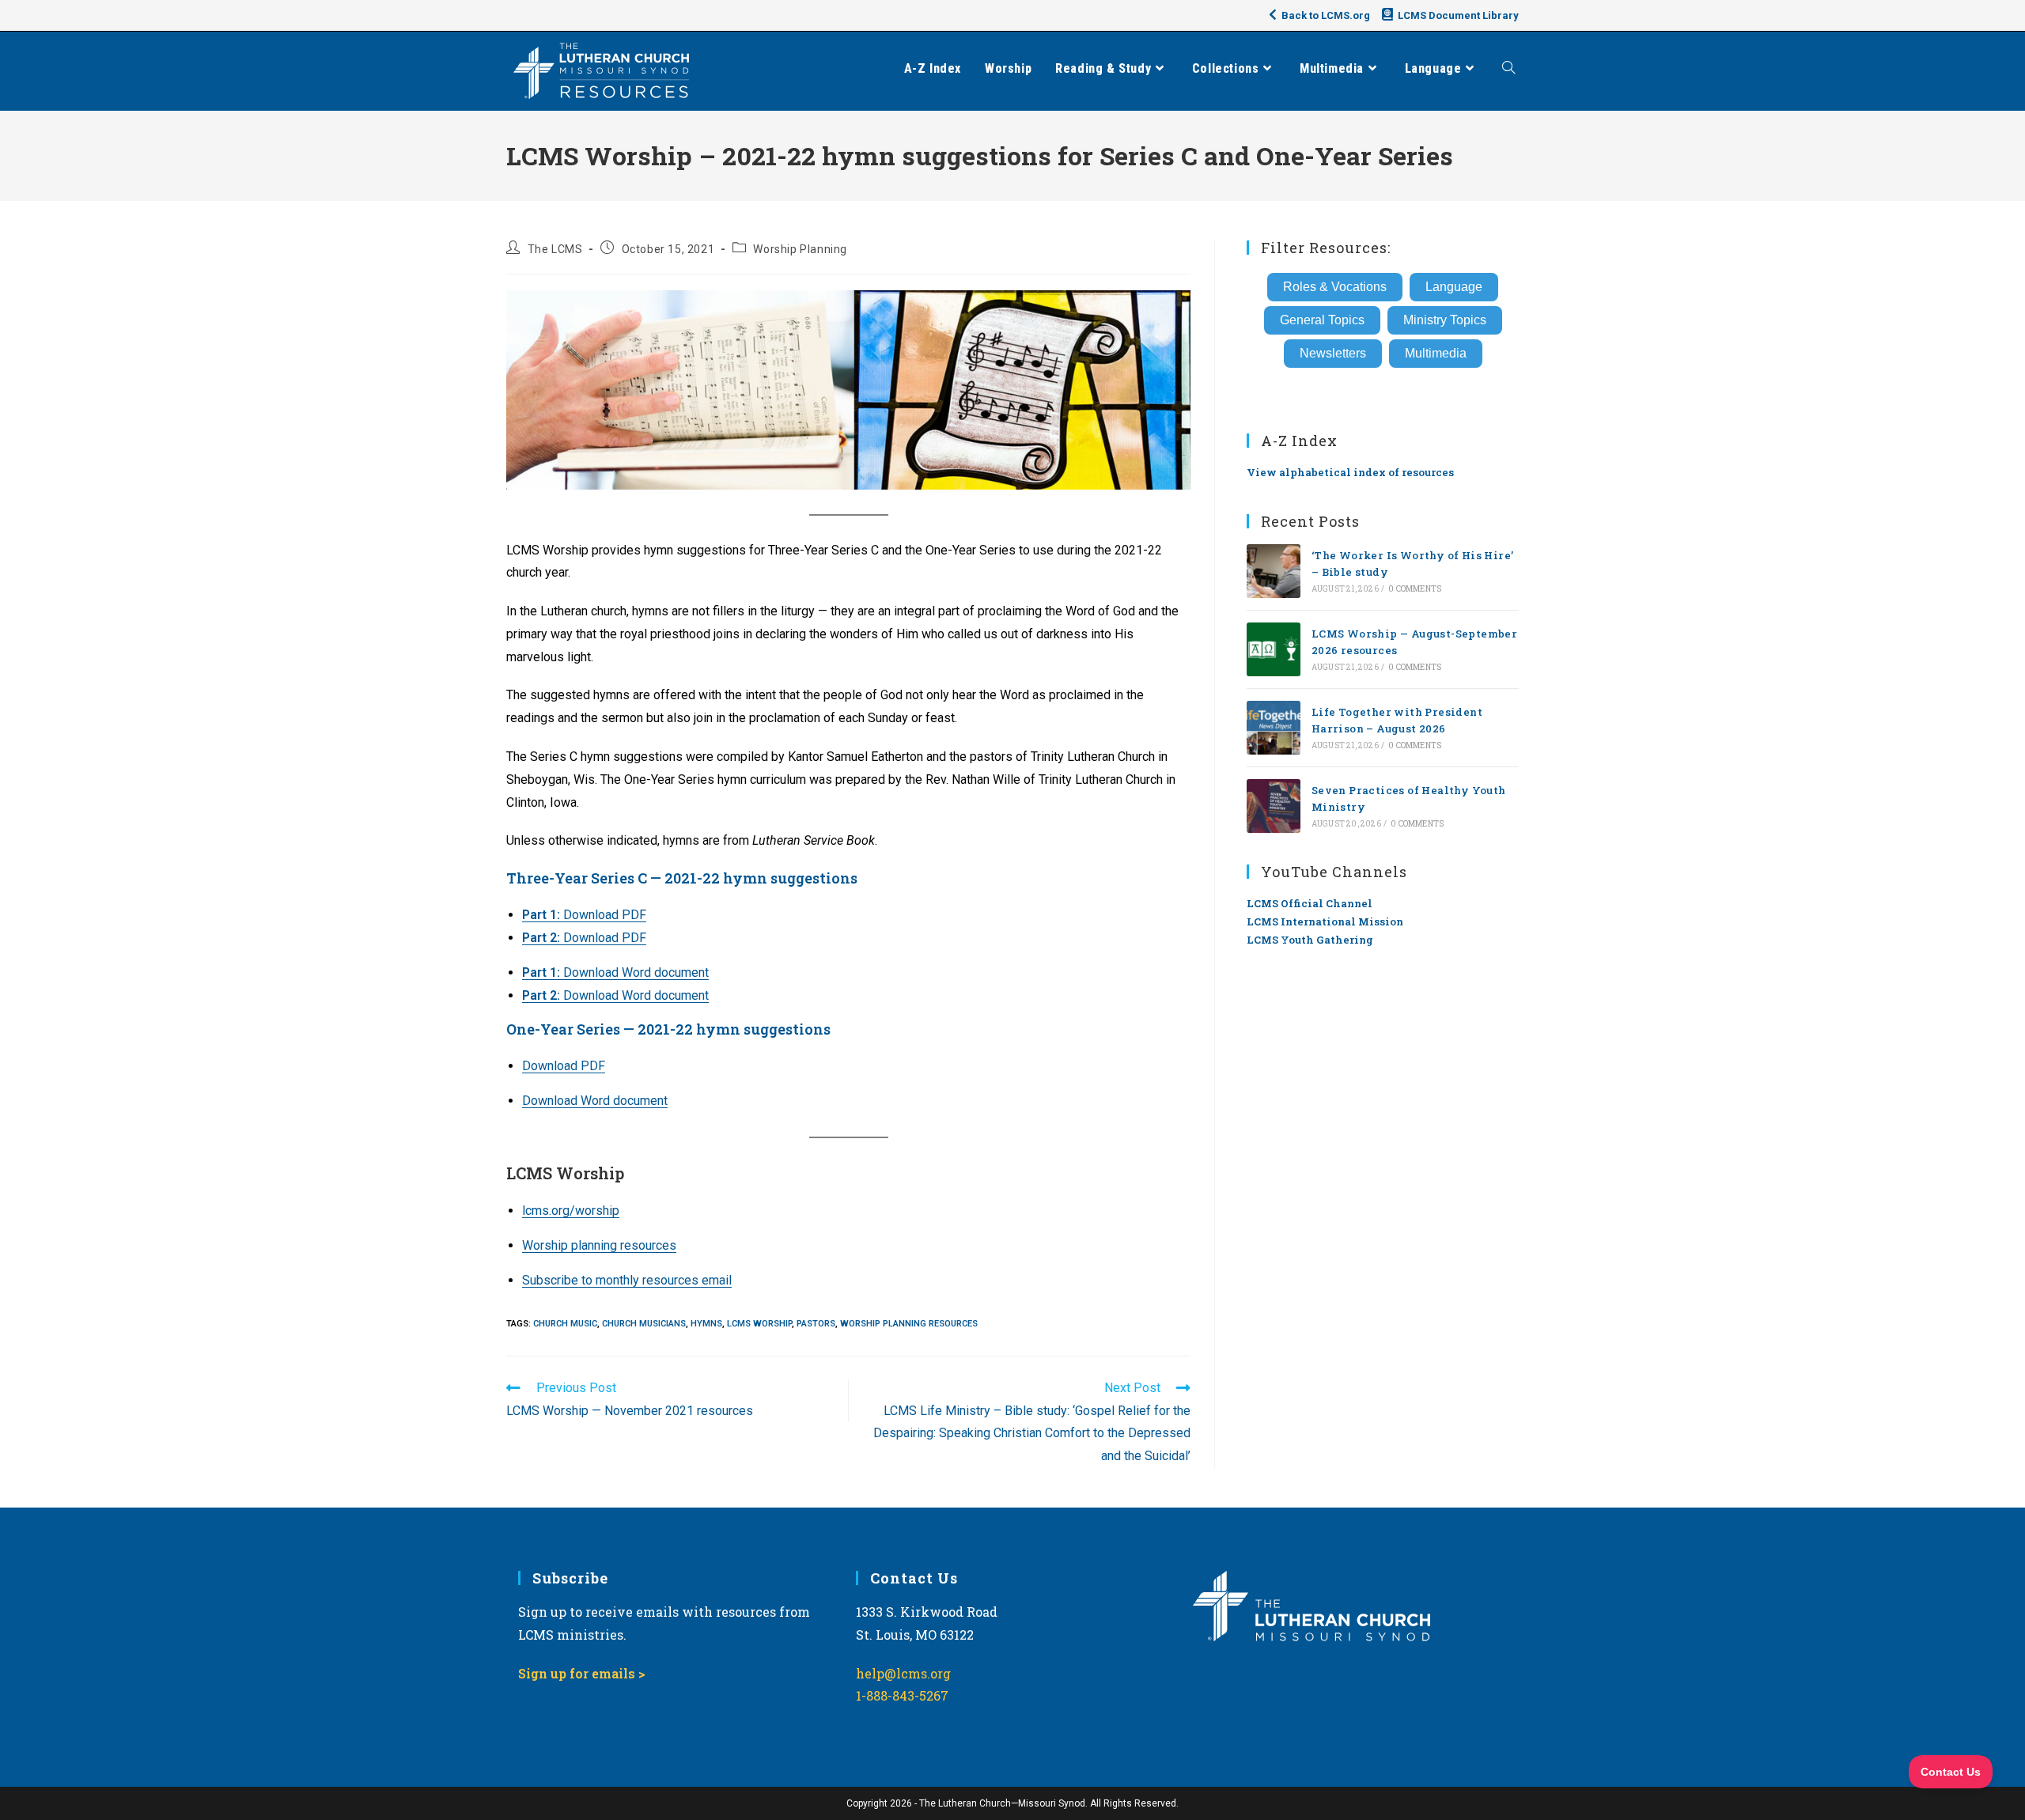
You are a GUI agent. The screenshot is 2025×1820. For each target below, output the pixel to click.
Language (1454, 287)
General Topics (1322, 320)
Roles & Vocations (1335, 287)
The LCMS (555, 249)
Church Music (565, 1324)
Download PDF (584, 915)
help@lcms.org (903, 1673)
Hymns (706, 1324)
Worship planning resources (599, 1245)
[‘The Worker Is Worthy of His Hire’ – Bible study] (1274, 571)
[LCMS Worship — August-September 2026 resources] (1274, 649)
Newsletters (1333, 353)
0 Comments (1415, 589)
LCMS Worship (759, 1324)
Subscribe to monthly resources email (627, 1280)
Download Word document (615, 972)
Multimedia (1436, 353)
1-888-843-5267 (902, 1695)
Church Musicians (644, 1324)
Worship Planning (800, 249)
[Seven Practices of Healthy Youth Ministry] (1274, 806)
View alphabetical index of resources (1350, 472)
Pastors (816, 1324)
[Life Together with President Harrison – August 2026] (1274, 728)
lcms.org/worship (571, 1211)
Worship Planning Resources (909, 1324)
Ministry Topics (1445, 320)
